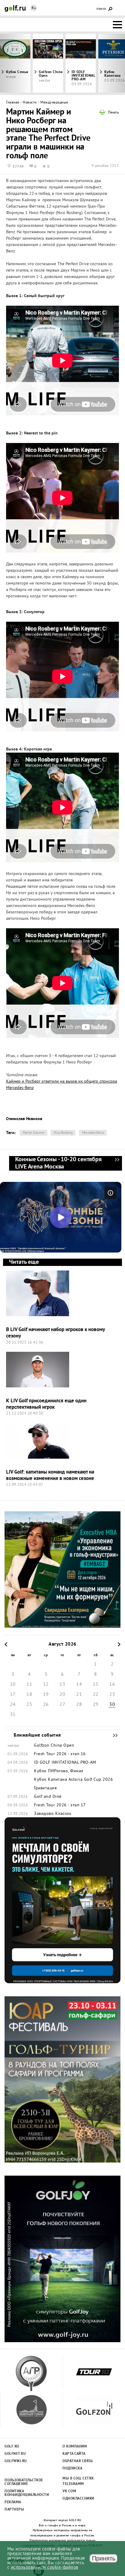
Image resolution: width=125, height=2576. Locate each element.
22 (96, 1695)
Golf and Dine (48, 1797)
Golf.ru (12, 2447)
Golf (15, 8)
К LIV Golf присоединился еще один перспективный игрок (46, 1404)
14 (79, 1685)
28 (79, 1705)
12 (46, 1685)
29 (96, 1705)
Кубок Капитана (51, 1780)
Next (109, 63)
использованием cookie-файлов (45, 2568)
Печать (113, 113)
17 (13, 1695)
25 (29, 1705)
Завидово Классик (53, 1814)
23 (112, 1695)
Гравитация (45, 1788)
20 (62, 1695)
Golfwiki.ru (16, 2461)
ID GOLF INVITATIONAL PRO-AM (83, 76)
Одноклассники (78, 2499)
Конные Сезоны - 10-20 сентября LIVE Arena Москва (117, 1163)
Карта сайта (74, 2454)
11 (29, 1685)
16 (112, 1685)
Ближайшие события (112, 1735)
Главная (13, 103)
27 (62, 1705)
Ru (34, 8)
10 (13, 1685)
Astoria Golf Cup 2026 (91, 1780)
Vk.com (69, 2491)
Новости (30, 103)
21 (79, 1695)
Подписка (72, 2469)
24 (13, 1705)
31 (13, 1715)
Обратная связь (78, 2461)
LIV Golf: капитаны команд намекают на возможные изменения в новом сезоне (50, 1475)
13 (62, 1685)
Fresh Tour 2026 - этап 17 (60, 1805)
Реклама (13, 2502)
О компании (75, 2447)
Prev (16, 63)
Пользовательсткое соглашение (24, 2482)
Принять (104, 2558)
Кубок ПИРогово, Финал (59, 1771)
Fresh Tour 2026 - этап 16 (60, 1754)
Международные (54, 103)
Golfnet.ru (15, 2454)
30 (112, 1705)
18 (29, 1695)
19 (46, 1695)
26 (46, 1705)
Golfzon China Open (51, 74)
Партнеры (14, 2510)
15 (96, 1685)
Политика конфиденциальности (24, 2493)
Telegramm (73, 2484)
